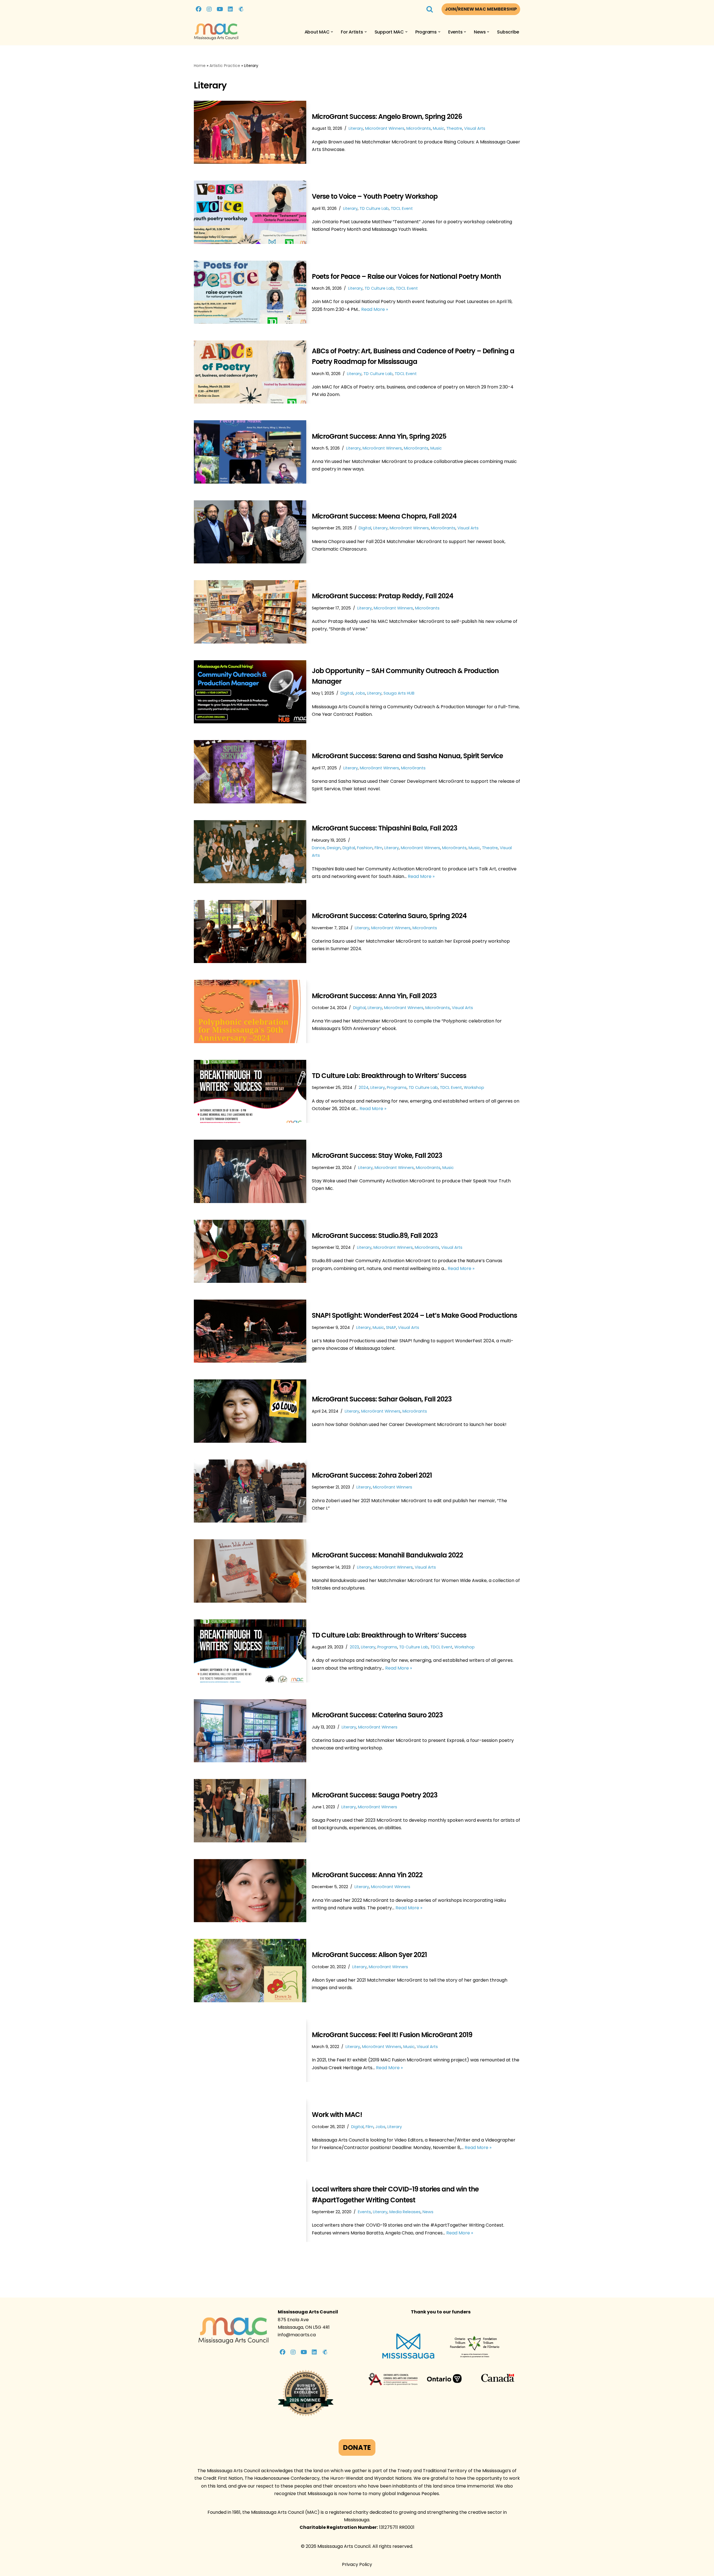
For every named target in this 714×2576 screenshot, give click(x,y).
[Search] (430, 9)
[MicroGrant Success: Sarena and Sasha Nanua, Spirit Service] (250, 772)
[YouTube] (220, 9)
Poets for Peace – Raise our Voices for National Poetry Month (406, 276)
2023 (354, 1647)
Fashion (365, 848)
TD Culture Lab (374, 208)
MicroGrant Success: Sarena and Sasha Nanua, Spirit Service (407, 756)
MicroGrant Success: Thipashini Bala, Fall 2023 (384, 828)
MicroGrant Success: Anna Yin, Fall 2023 (374, 996)
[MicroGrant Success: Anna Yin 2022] (250, 1891)
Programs (397, 1087)
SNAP (391, 1327)
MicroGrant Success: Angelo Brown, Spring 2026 (387, 117)
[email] (241, 9)
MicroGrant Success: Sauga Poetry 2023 (375, 1795)
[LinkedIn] (230, 9)
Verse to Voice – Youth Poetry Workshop (375, 196)
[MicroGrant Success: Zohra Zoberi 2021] (250, 1491)
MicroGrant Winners (385, 128)
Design (334, 848)
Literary (356, 128)
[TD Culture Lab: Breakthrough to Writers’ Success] (250, 1091)
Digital (365, 528)
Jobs (360, 693)
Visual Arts (475, 128)
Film (378, 848)
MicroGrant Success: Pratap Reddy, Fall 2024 (383, 596)
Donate (357, 2447)
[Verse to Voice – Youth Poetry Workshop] (250, 212)
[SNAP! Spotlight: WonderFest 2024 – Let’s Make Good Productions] (250, 1331)
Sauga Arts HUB (399, 693)
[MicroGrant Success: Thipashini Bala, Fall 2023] (250, 852)
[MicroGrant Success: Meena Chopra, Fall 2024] (250, 532)
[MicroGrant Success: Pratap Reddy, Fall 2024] (250, 612)
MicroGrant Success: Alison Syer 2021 (369, 1955)
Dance (318, 848)
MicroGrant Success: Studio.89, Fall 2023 (375, 1236)
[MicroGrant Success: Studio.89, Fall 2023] (250, 1251)
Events (364, 2212)
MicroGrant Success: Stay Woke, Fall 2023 (377, 1155)
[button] (332, 32)
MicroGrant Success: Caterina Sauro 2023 (377, 1715)
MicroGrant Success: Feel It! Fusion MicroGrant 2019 (392, 2035)
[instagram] (209, 9)
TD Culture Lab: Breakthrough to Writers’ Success (389, 1076)
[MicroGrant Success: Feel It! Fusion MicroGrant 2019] (250, 2051)
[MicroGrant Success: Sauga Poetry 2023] (250, 1811)
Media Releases (405, 2212)
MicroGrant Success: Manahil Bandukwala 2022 (387, 1555)
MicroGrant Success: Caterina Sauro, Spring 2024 (389, 916)
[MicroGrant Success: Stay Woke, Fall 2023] (250, 1171)
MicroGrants (419, 128)
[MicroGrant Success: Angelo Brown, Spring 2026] (250, 132)
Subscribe (508, 32)
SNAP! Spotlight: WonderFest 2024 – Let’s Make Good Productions (414, 1315)
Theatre (454, 128)
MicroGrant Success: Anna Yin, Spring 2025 (379, 436)
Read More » (375, 309)
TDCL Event (402, 208)
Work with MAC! (337, 2115)
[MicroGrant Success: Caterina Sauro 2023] (250, 1731)
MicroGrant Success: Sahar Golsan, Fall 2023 (382, 1399)
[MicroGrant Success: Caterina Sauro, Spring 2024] (250, 932)
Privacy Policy (357, 2564)
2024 (364, 1087)
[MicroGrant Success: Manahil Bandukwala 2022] (250, 1571)
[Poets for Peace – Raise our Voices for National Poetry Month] (250, 292)
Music (439, 128)
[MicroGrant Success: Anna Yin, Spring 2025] (250, 452)
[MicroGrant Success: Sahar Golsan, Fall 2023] (250, 1411)
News (428, 2212)
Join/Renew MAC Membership (481, 9)
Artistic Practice (225, 66)
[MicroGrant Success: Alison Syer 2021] (250, 1970)
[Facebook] (199, 9)
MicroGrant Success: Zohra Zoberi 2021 (372, 1475)
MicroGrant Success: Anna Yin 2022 (367, 1875)
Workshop (474, 1087)
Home (200, 66)
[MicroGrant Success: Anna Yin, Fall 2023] (250, 1011)
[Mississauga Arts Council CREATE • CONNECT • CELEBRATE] (216, 32)
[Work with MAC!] (250, 2130)
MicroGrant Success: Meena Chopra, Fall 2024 (384, 516)
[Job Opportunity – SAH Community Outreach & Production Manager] (250, 692)
